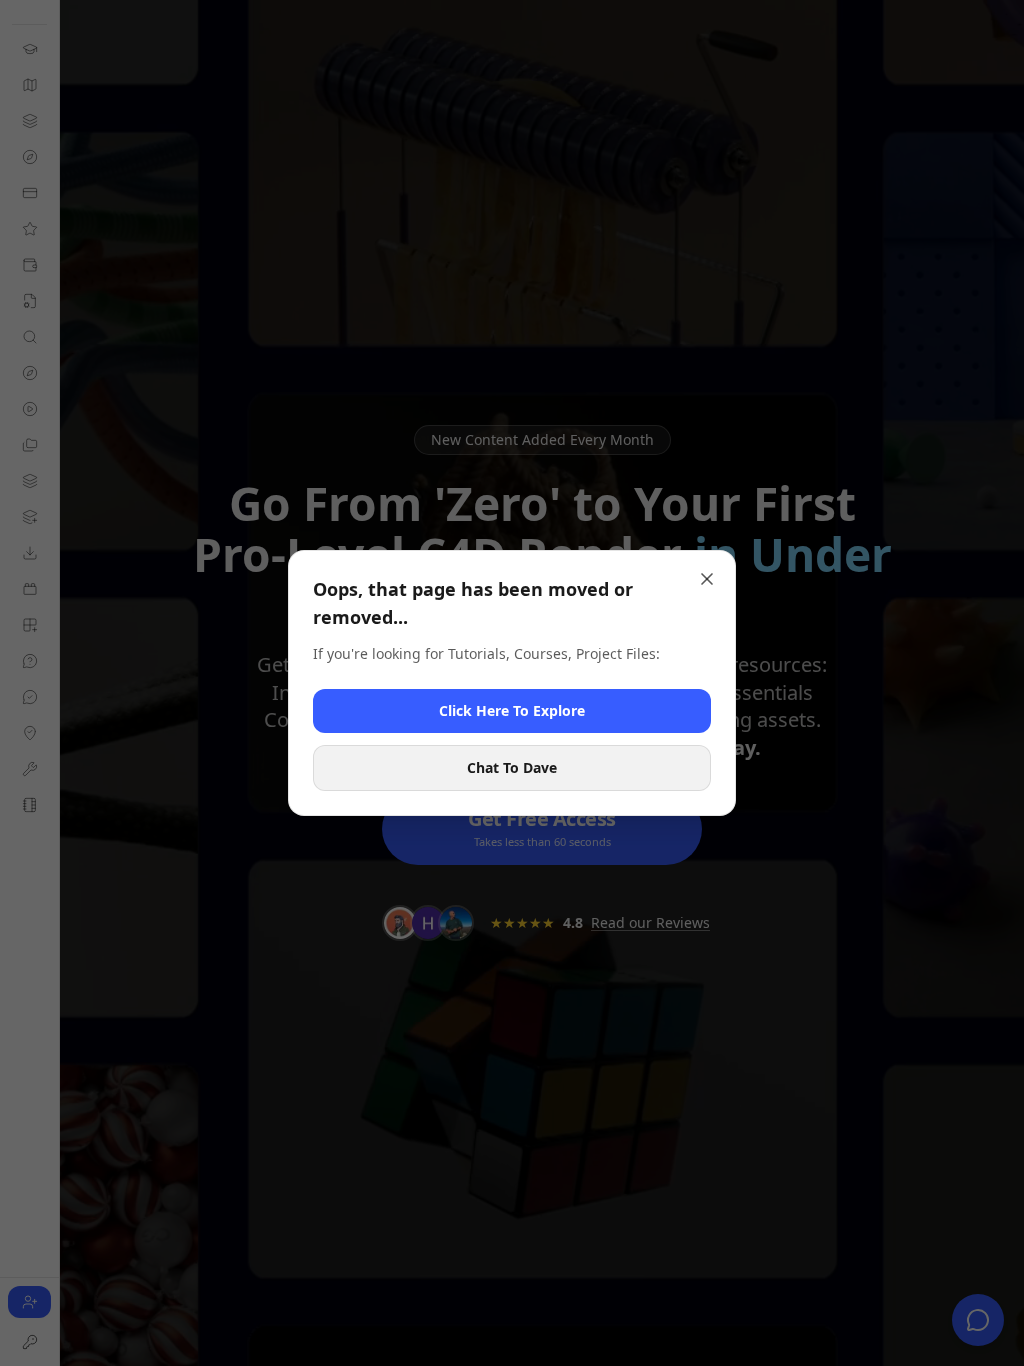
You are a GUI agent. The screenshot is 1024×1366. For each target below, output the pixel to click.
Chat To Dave (512, 767)
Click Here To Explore (512, 710)
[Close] (707, 579)
